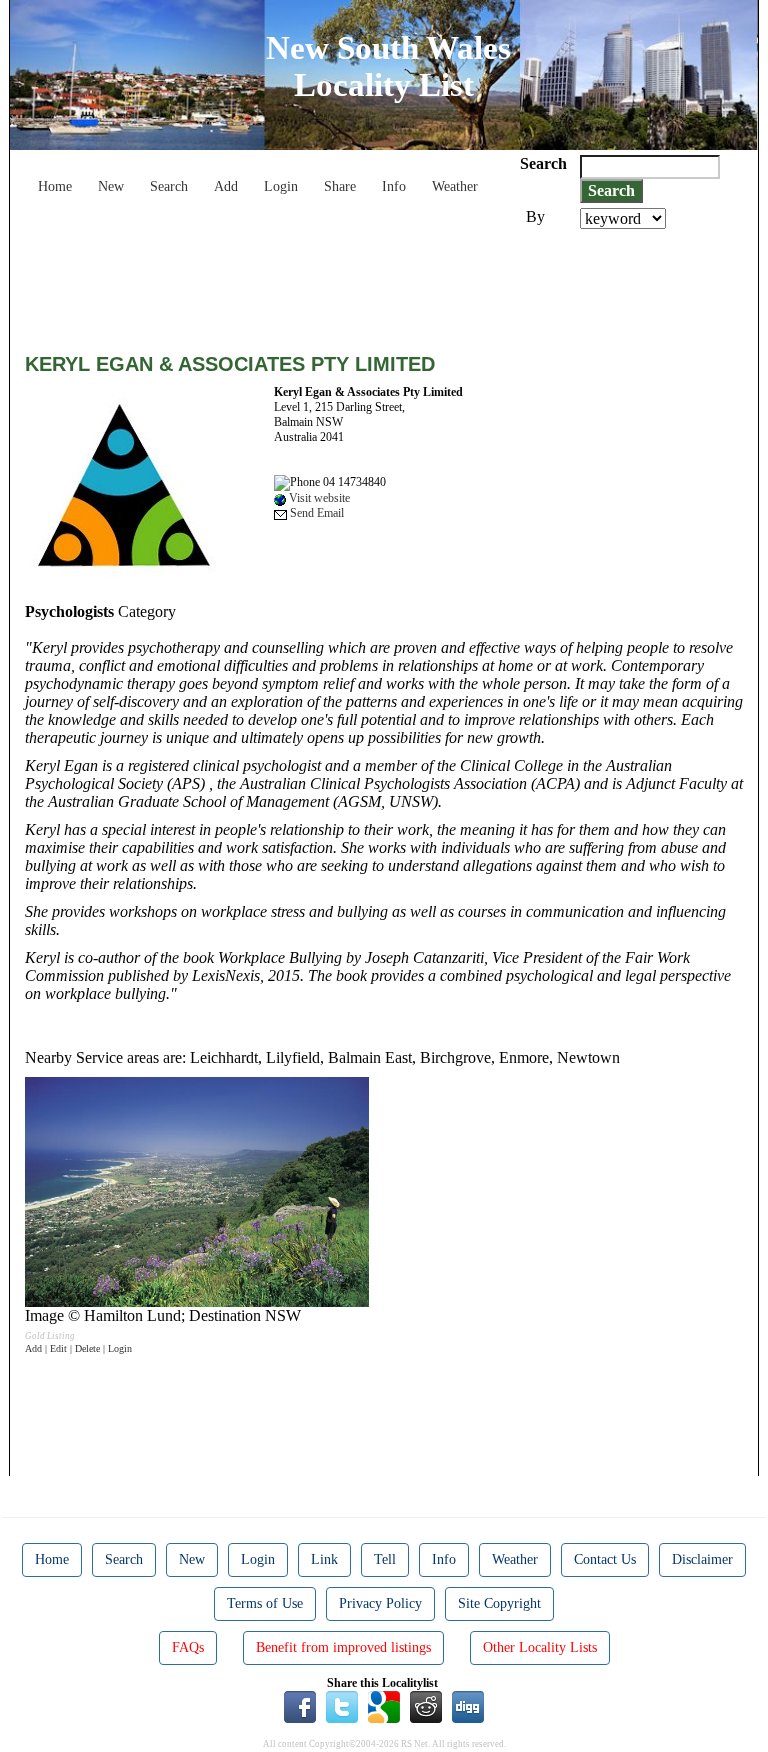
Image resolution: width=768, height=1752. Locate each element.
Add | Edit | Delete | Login (78, 1348)
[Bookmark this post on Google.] (384, 1705)
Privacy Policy (380, 1603)
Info (394, 186)
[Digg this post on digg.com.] (468, 1705)
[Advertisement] (389, 284)
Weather (455, 186)
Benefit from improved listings (343, 1647)
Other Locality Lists (540, 1647)
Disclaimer (702, 1559)
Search (169, 186)
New (111, 186)
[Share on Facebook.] (300, 1705)
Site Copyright (499, 1603)
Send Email (315, 513)
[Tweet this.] (342, 1705)
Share (340, 186)
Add (226, 186)
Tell (385, 1559)
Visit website (318, 498)
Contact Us (605, 1559)
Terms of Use (265, 1603)
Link (324, 1559)
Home (55, 186)
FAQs (188, 1647)
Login (281, 186)
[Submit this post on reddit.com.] (426, 1705)
